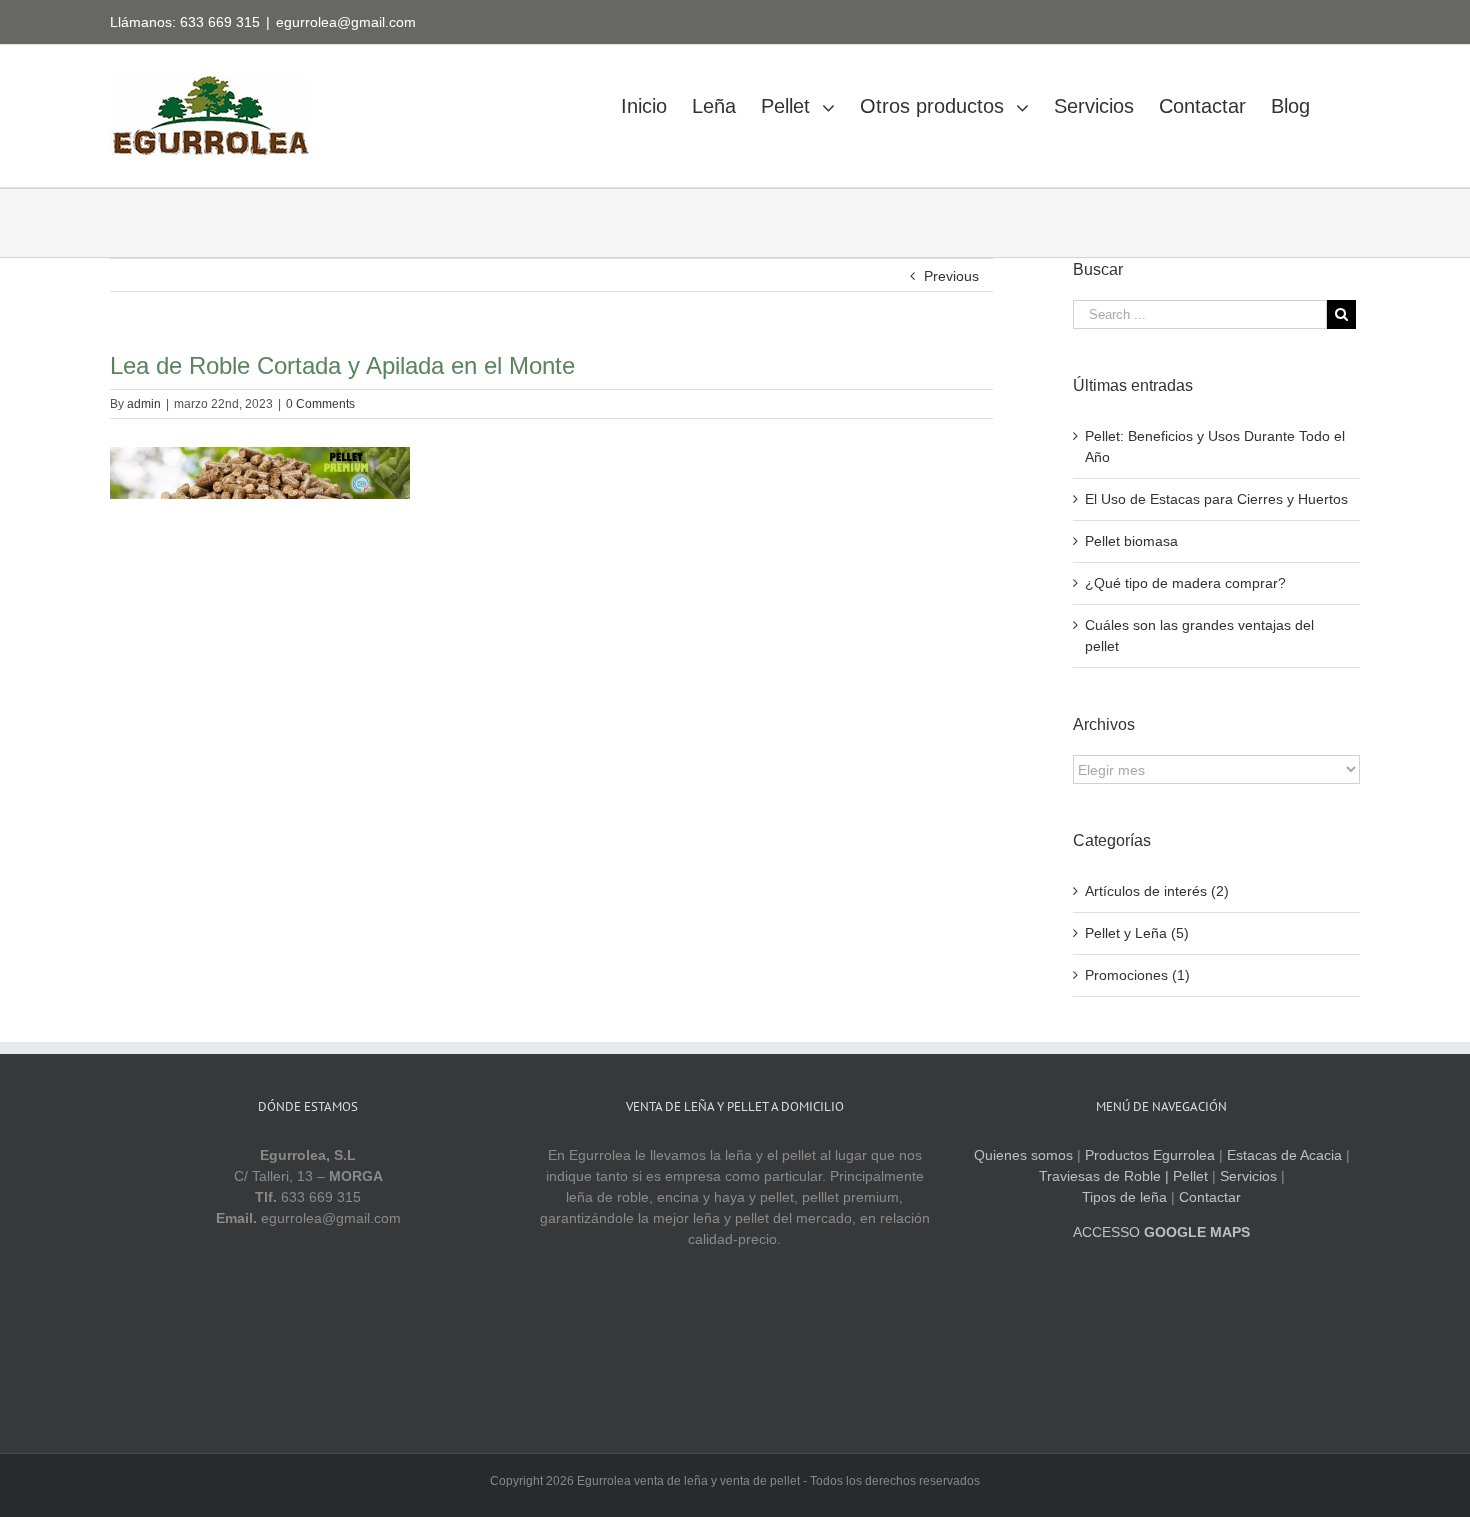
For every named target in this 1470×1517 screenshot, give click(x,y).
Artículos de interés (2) (1157, 891)
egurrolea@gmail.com (346, 22)
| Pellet (1186, 1176)
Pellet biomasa (1131, 541)
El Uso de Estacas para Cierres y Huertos (1216, 499)
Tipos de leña (1124, 1197)
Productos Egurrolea (1150, 1155)
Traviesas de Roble (1100, 1176)
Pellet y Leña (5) (1137, 933)
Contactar (1210, 1197)
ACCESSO (1161, 1232)
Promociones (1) (1137, 975)
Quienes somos (1023, 1155)
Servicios (1248, 1176)
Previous (951, 276)
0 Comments (320, 404)
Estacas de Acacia (1284, 1155)
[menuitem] (656, 100)
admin (144, 404)
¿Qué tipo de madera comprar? (1185, 583)
